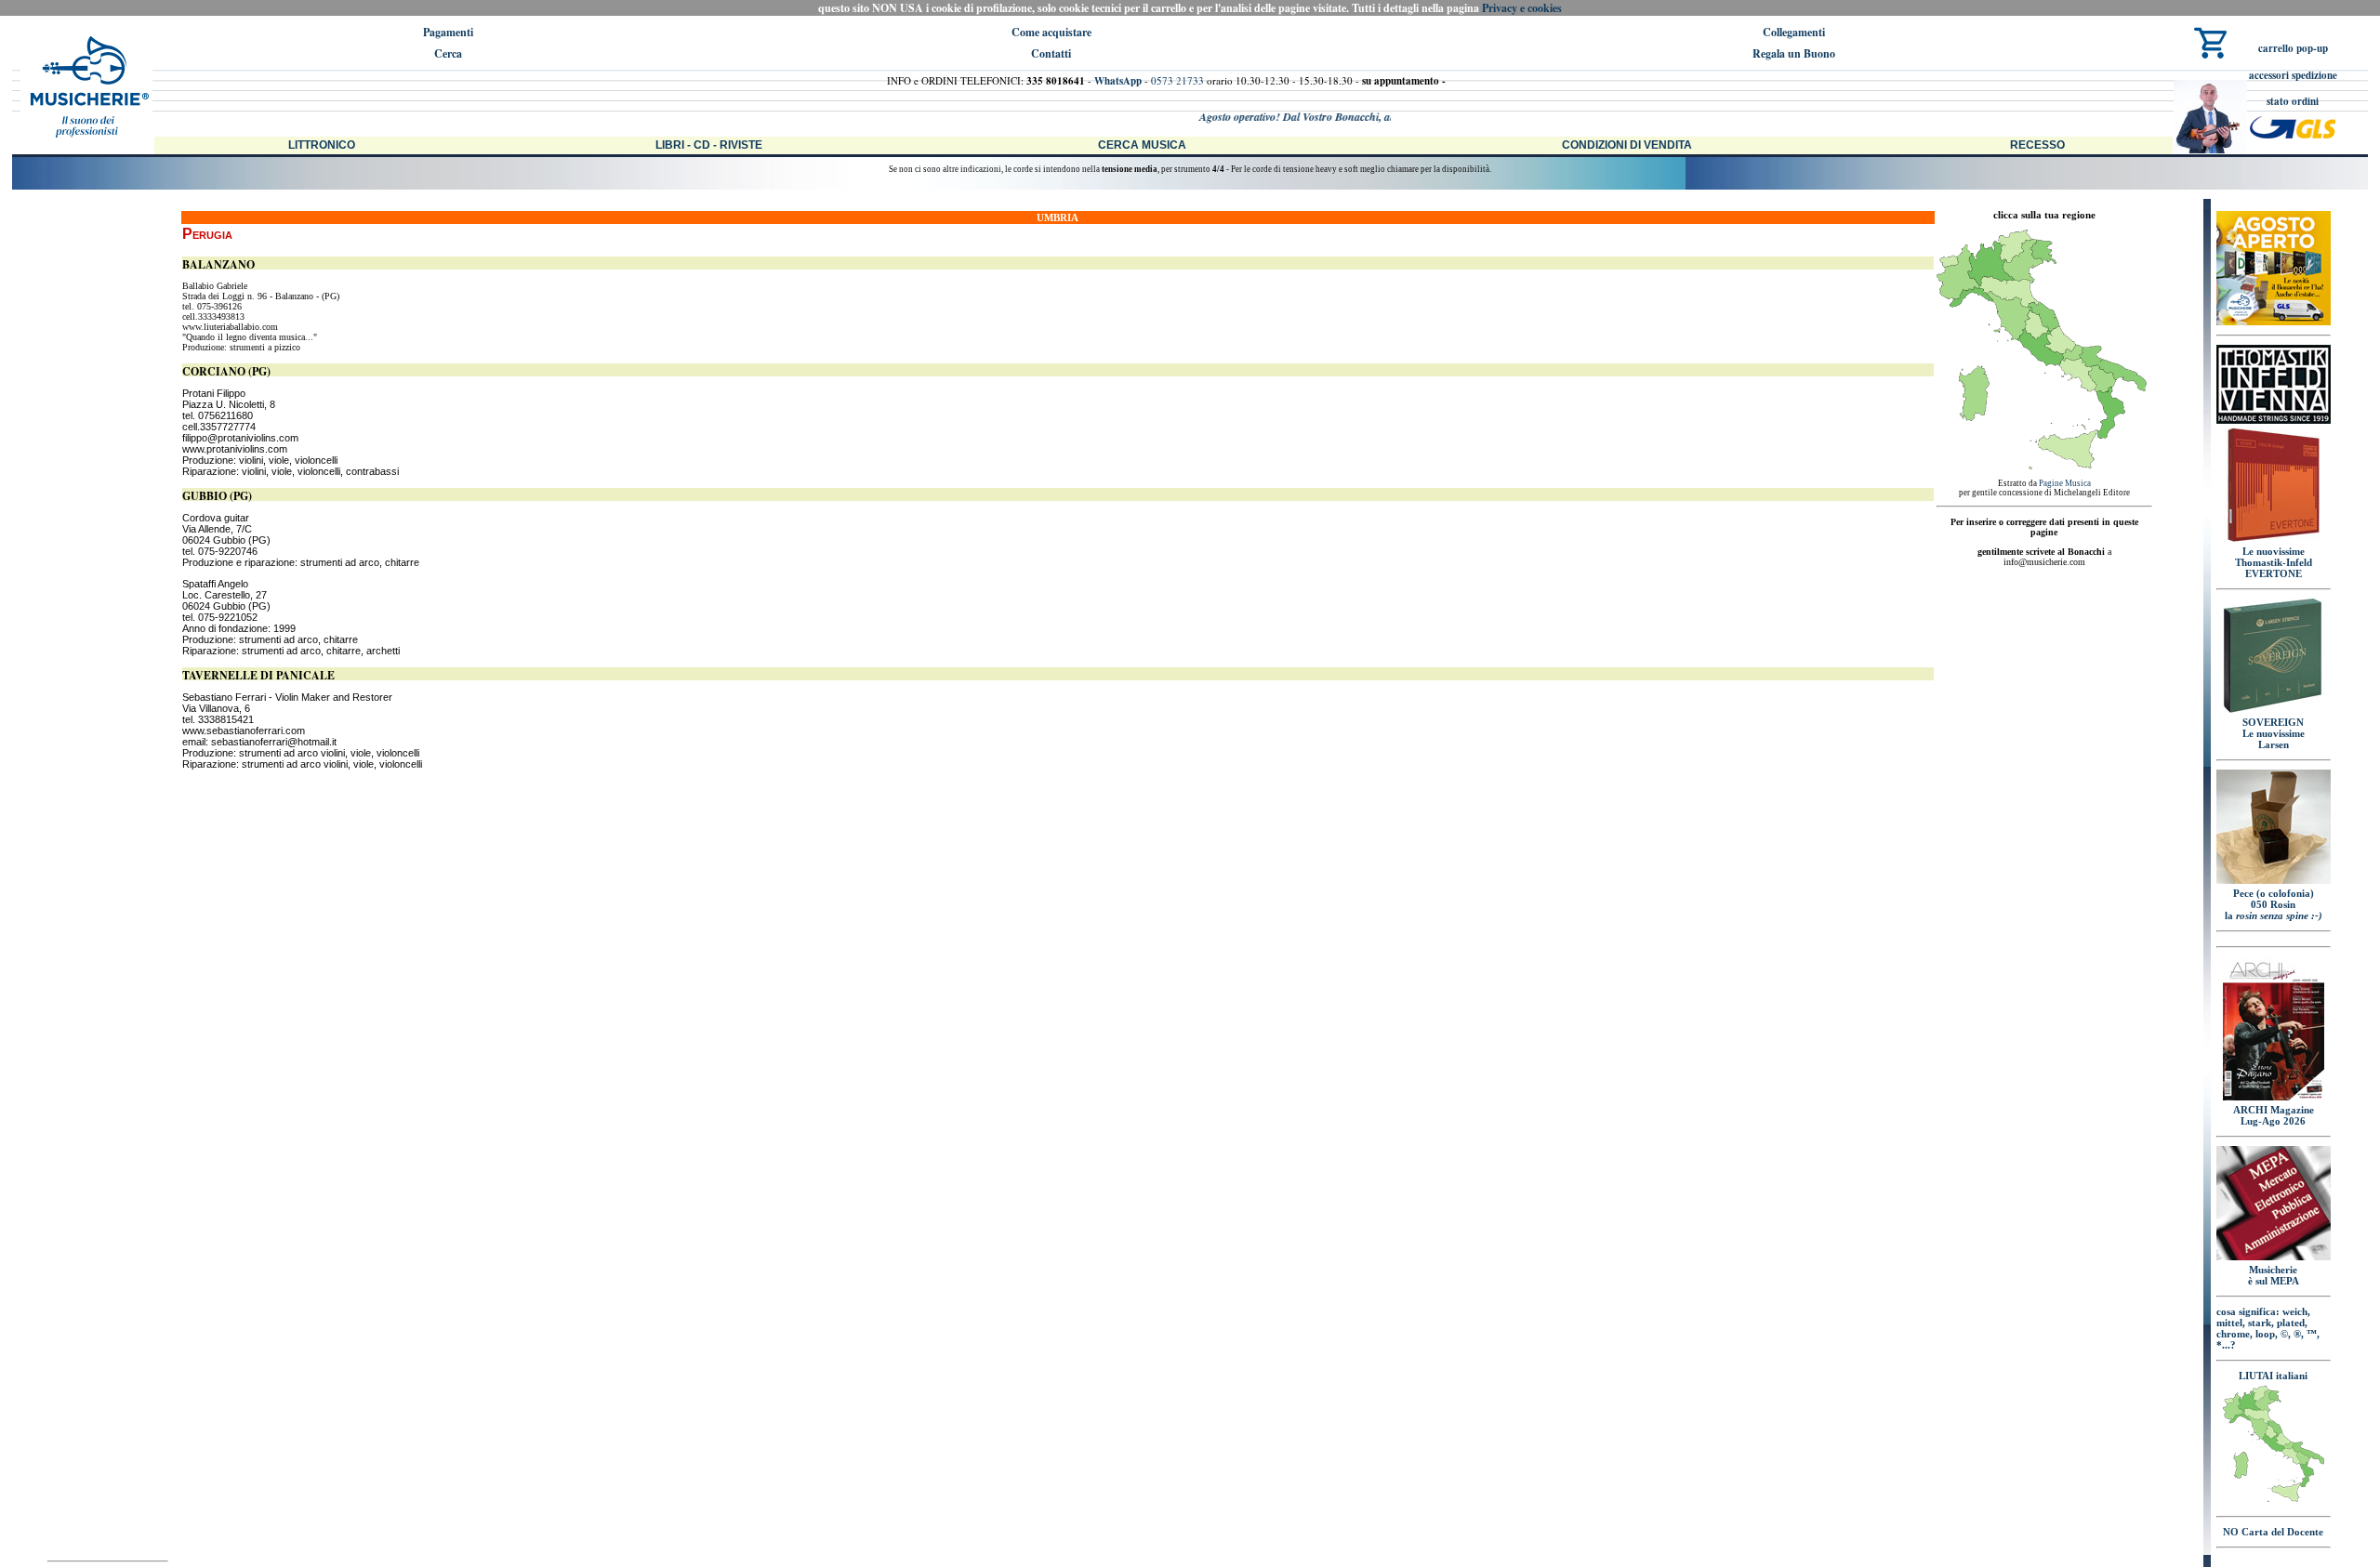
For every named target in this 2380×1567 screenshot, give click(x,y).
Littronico (322, 145)
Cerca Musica (1142, 145)
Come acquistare (1051, 32)
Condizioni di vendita (1627, 145)
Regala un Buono (1794, 53)
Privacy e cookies (1522, 8)
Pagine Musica (2065, 483)
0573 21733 (1177, 80)
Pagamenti (448, 32)
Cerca (448, 53)
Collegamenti (1794, 32)
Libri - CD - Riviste (709, 145)
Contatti (1051, 53)
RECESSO (2037, 145)
